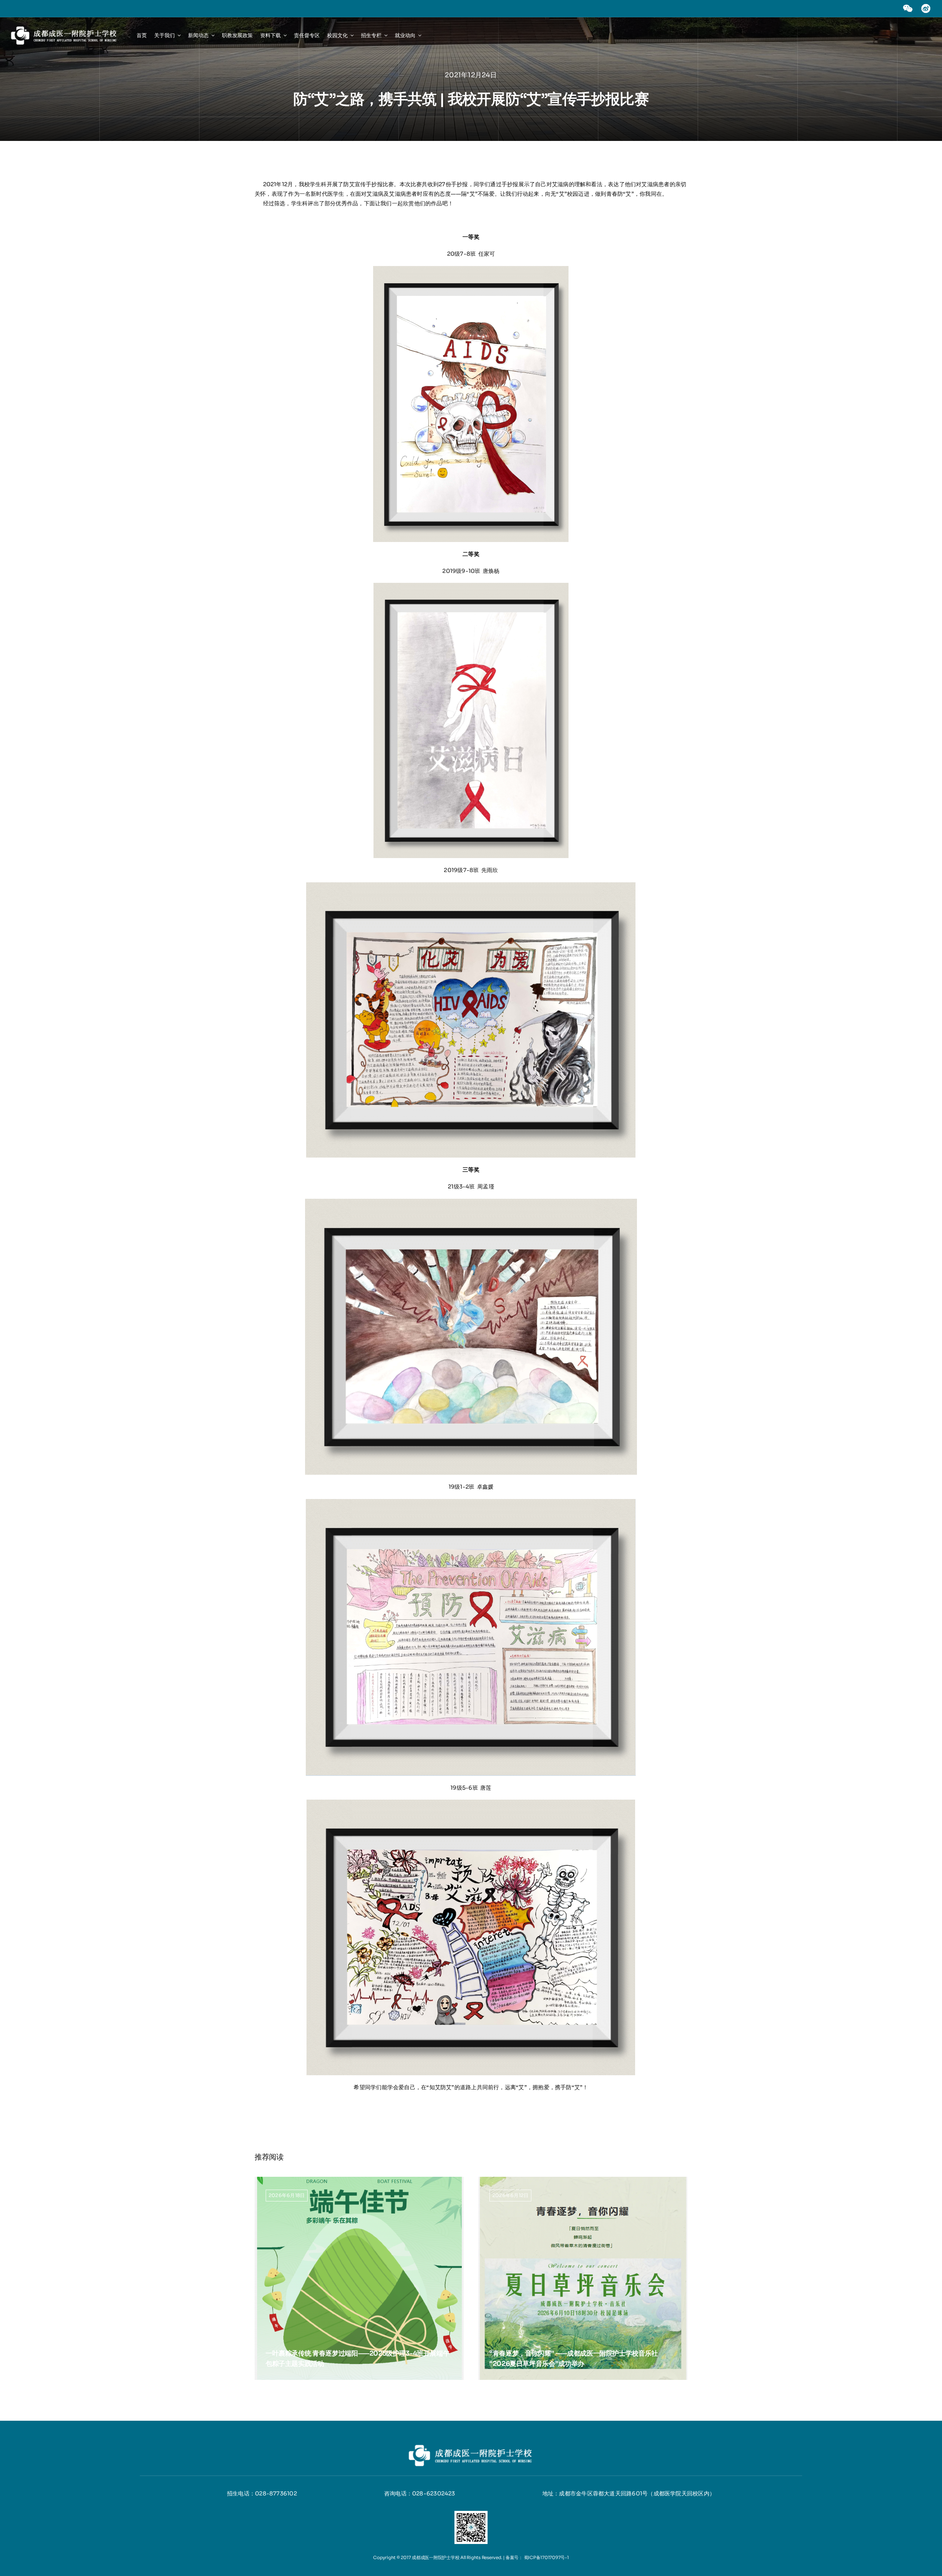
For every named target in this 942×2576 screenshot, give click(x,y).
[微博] (926, 6)
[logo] (64, 27)
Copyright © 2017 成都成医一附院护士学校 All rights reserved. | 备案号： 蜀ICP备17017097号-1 (471, 2557)
